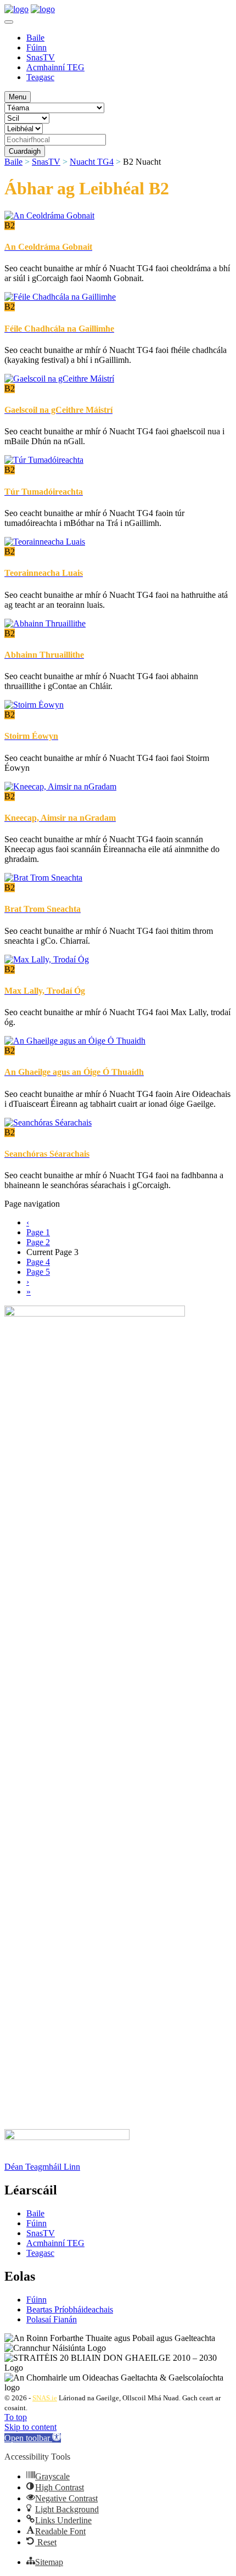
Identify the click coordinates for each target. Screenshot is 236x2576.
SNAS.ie (45, 2398)
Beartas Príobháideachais (70, 2309)
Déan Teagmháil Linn (42, 2167)
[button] (33, 2438)
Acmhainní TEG (55, 67)
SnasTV (41, 57)
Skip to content (30, 2427)
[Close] (9, 22)
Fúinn (36, 47)
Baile (35, 38)
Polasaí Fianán (52, 2319)
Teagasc (40, 77)
